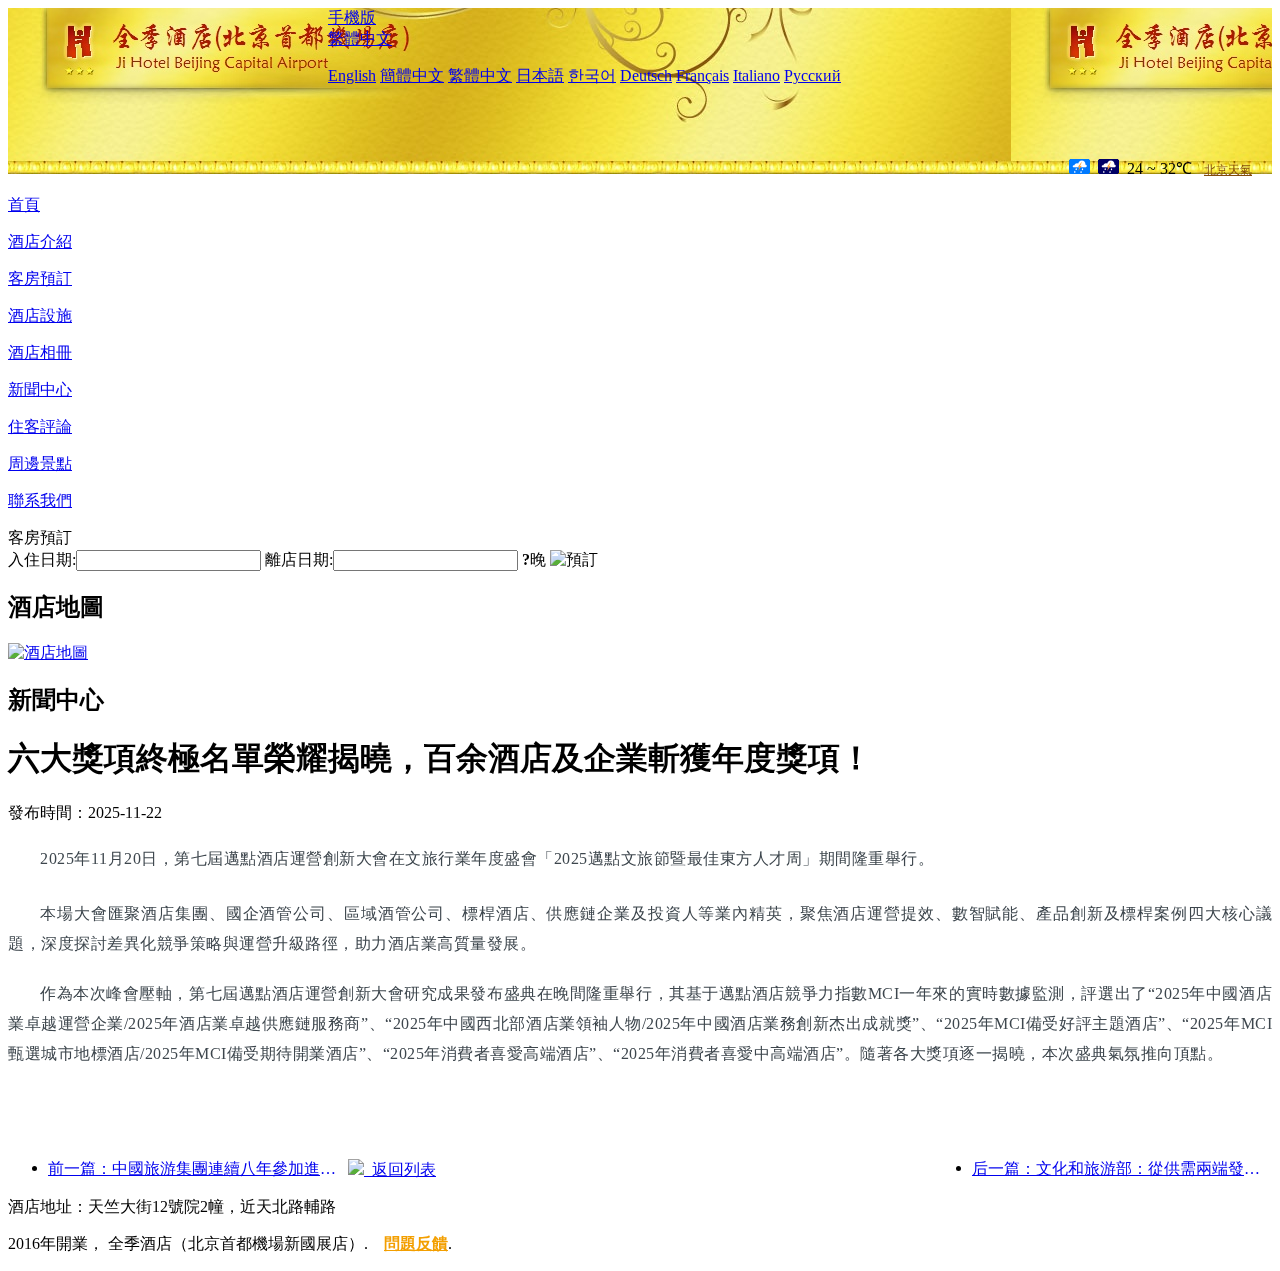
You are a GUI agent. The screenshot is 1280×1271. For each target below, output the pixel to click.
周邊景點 (40, 463)
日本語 (540, 75)
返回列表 (400, 1169)
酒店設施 (40, 315)
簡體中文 (412, 75)
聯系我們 (40, 500)
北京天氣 (1228, 170)
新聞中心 (40, 389)
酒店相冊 (40, 352)
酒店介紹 (40, 241)
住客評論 (40, 426)
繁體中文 (360, 38)
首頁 (24, 204)
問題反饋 (416, 1243)
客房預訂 (40, 278)
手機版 (352, 17)
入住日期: (42, 559)
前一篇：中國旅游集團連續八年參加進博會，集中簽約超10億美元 (198, 1168)
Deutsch (646, 75)
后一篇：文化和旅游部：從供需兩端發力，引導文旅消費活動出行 (1122, 1168)
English (352, 75)
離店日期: (299, 559)
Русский (812, 75)
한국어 (592, 75)
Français (702, 75)
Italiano (756, 75)
